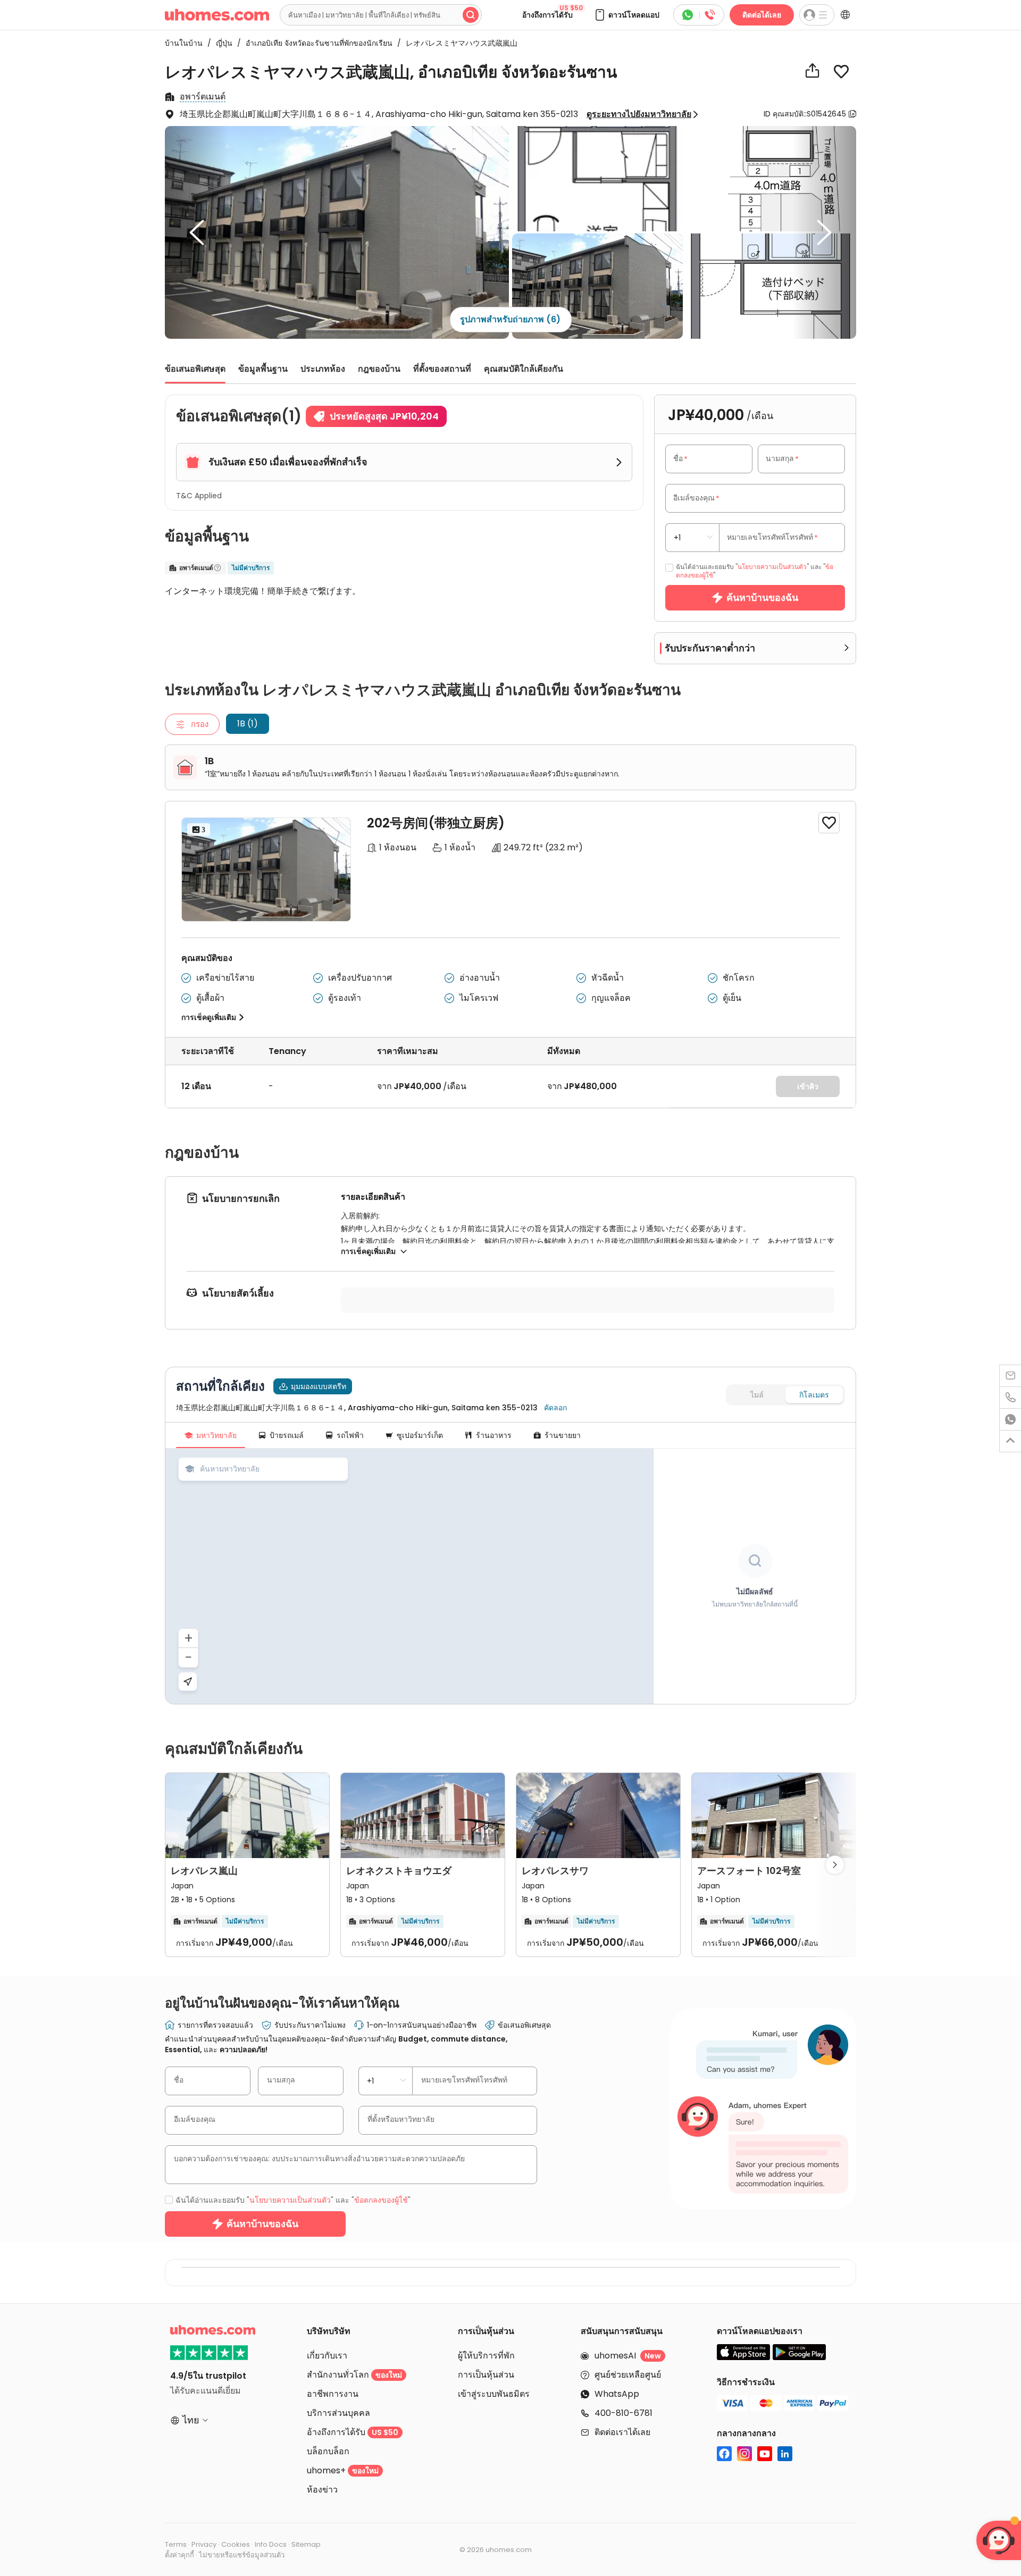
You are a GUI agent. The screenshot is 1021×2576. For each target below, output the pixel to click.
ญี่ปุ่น (221, 43)
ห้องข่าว (322, 2490)
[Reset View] (188, 1682)
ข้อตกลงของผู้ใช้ (381, 2200)
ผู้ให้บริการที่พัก (486, 2356)
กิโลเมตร (814, 1395)
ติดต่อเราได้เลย (622, 2432)
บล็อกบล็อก (328, 2451)
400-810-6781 (624, 2413)
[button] (626, 15)
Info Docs (271, 2544)
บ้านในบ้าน (184, 43)
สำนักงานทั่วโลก (354, 2375)
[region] (409, 1576)
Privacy (204, 2544)
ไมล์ (757, 1395)
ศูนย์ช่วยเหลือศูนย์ (628, 2375)
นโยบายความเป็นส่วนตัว (772, 567)
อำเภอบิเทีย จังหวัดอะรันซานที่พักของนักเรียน (316, 43)
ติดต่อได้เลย (762, 15)
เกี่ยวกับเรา (327, 2356)
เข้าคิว (808, 1086)
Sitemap (306, 2544)
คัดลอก (555, 1408)
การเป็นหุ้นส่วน (486, 2375)
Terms (176, 2544)
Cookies (236, 2544)
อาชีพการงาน (333, 2394)
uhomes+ (343, 2470)
